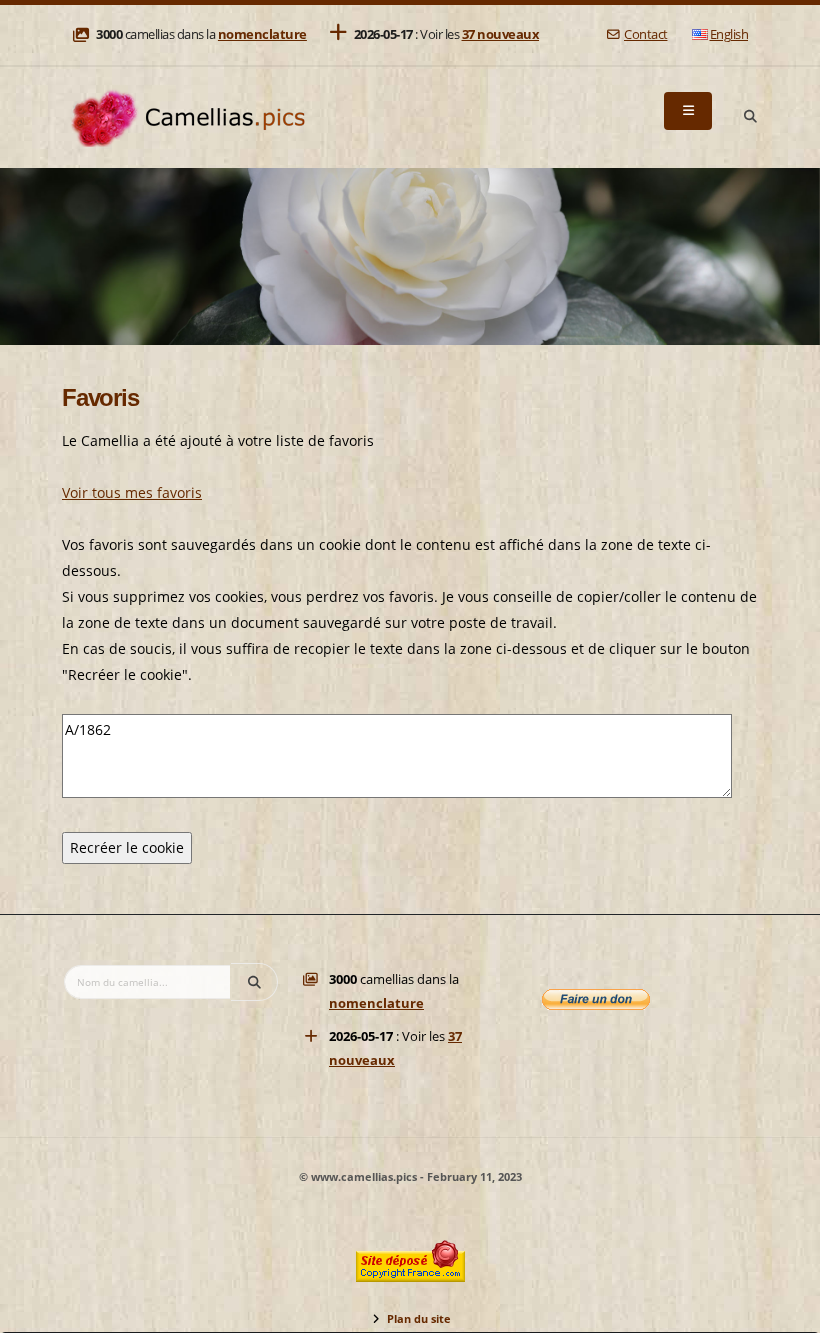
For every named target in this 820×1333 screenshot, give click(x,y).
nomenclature (262, 34)
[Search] (750, 117)
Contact (645, 34)
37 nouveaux (501, 34)
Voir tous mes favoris (132, 492)
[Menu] (688, 111)
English (729, 34)
